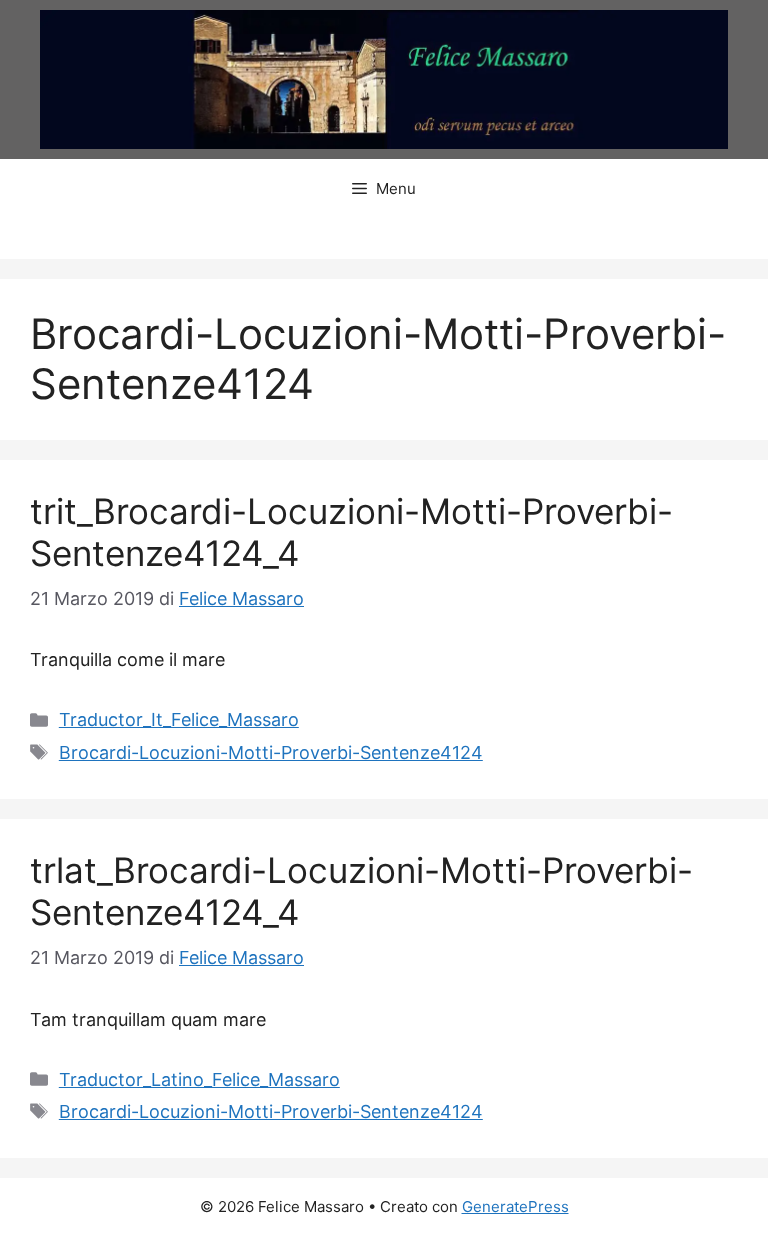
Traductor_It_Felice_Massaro (179, 719)
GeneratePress (515, 1206)
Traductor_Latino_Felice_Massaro (199, 1079)
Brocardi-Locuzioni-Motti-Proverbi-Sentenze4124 (271, 752)
